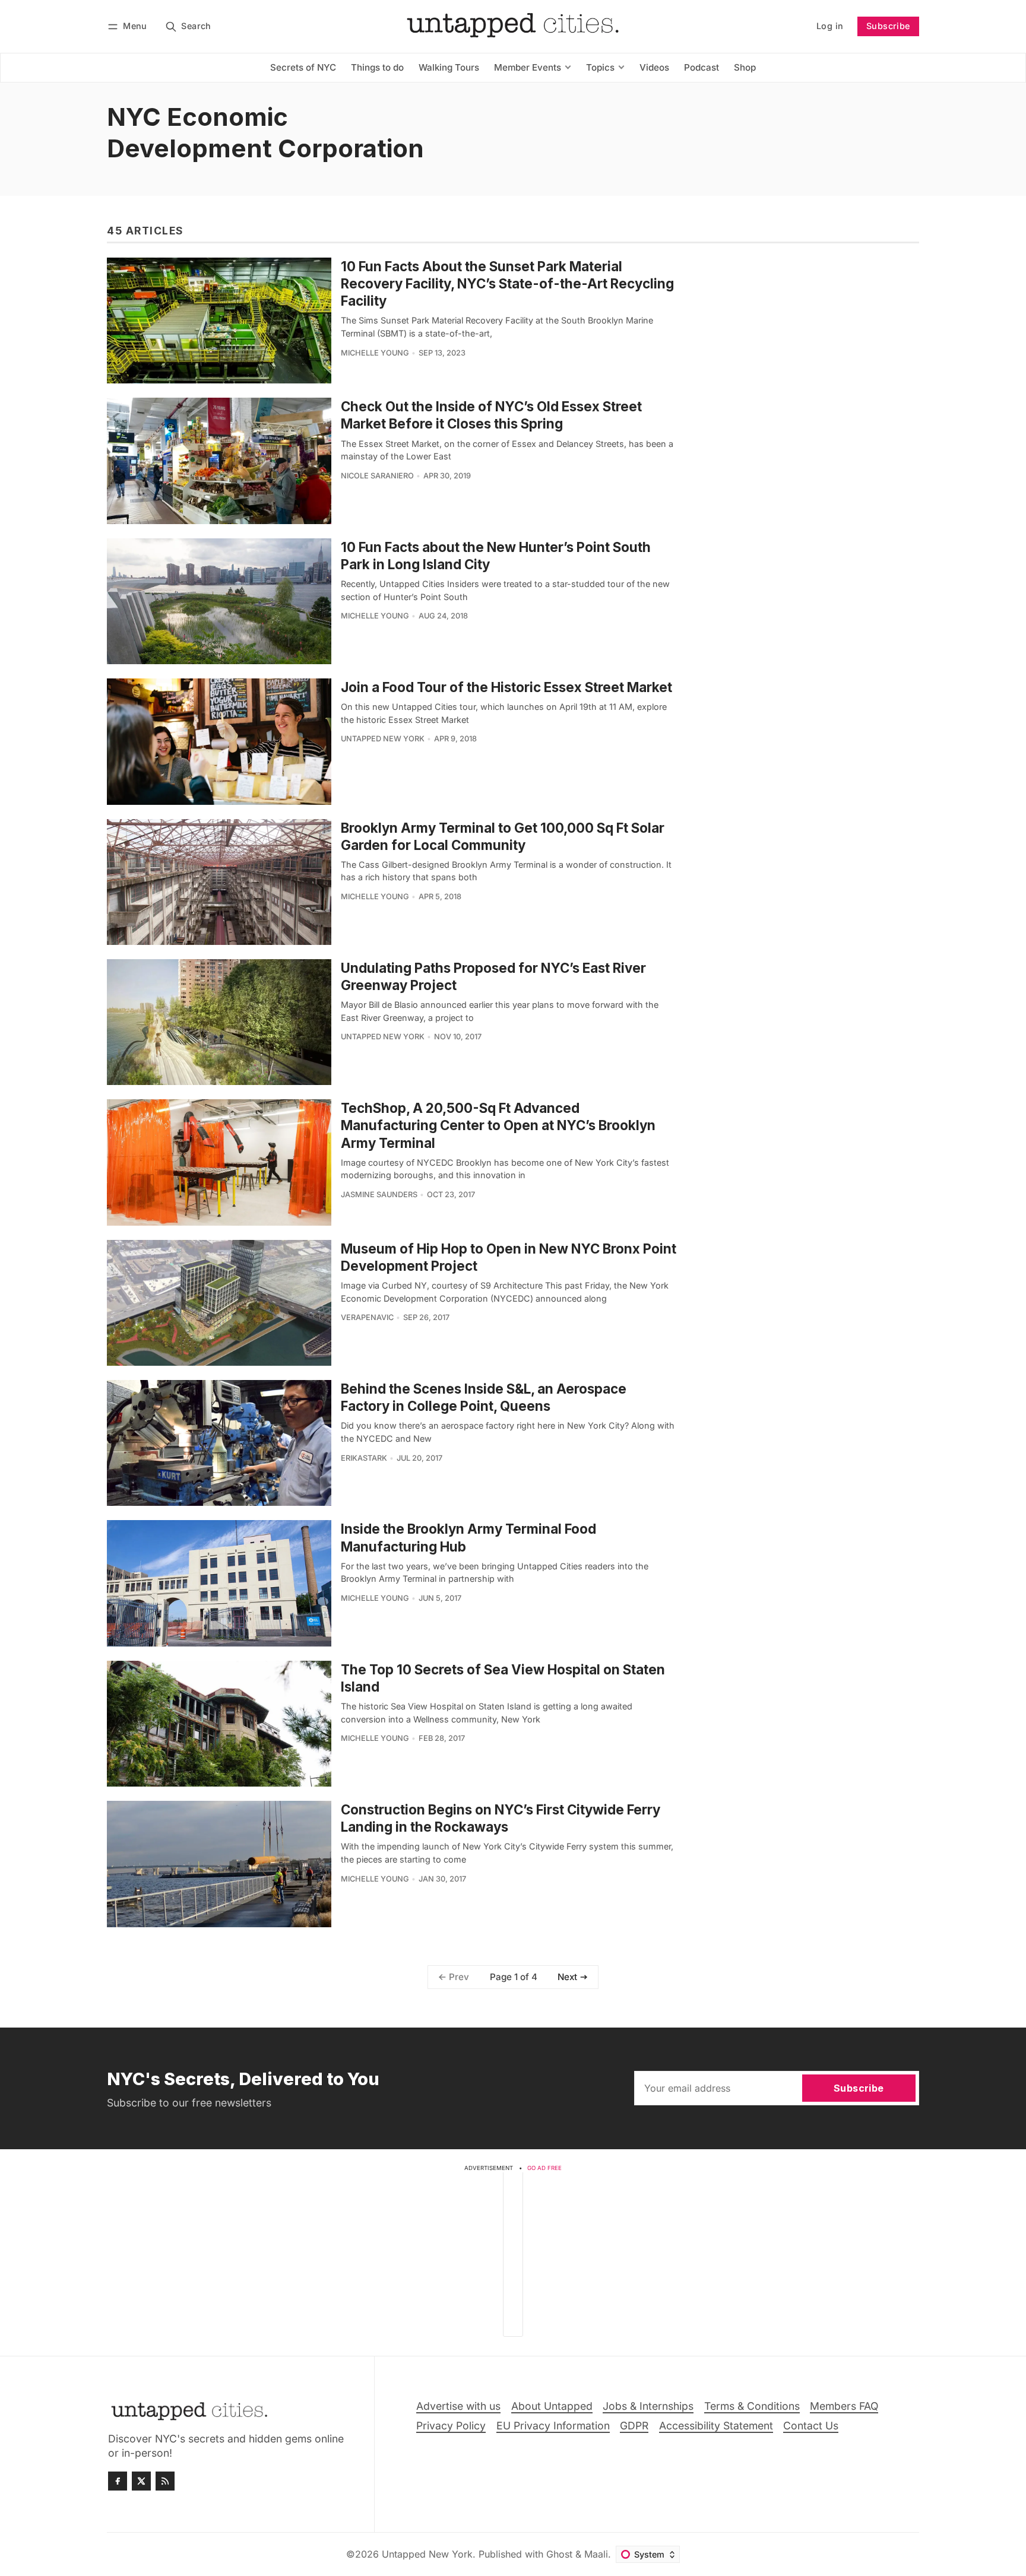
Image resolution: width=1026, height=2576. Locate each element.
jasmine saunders (379, 1195)
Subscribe (888, 26)
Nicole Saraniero (377, 476)
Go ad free (544, 2168)
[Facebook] (118, 2481)
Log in (830, 26)
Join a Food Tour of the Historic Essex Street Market (506, 687)
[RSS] (165, 2481)
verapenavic (367, 1317)
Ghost (559, 2554)
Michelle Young (375, 353)
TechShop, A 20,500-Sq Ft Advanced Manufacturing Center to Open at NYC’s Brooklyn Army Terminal (498, 1125)
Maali (596, 2554)
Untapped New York (383, 739)
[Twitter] (141, 2481)
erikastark (364, 1458)
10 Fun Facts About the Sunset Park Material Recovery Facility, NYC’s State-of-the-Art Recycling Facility (507, 283)
